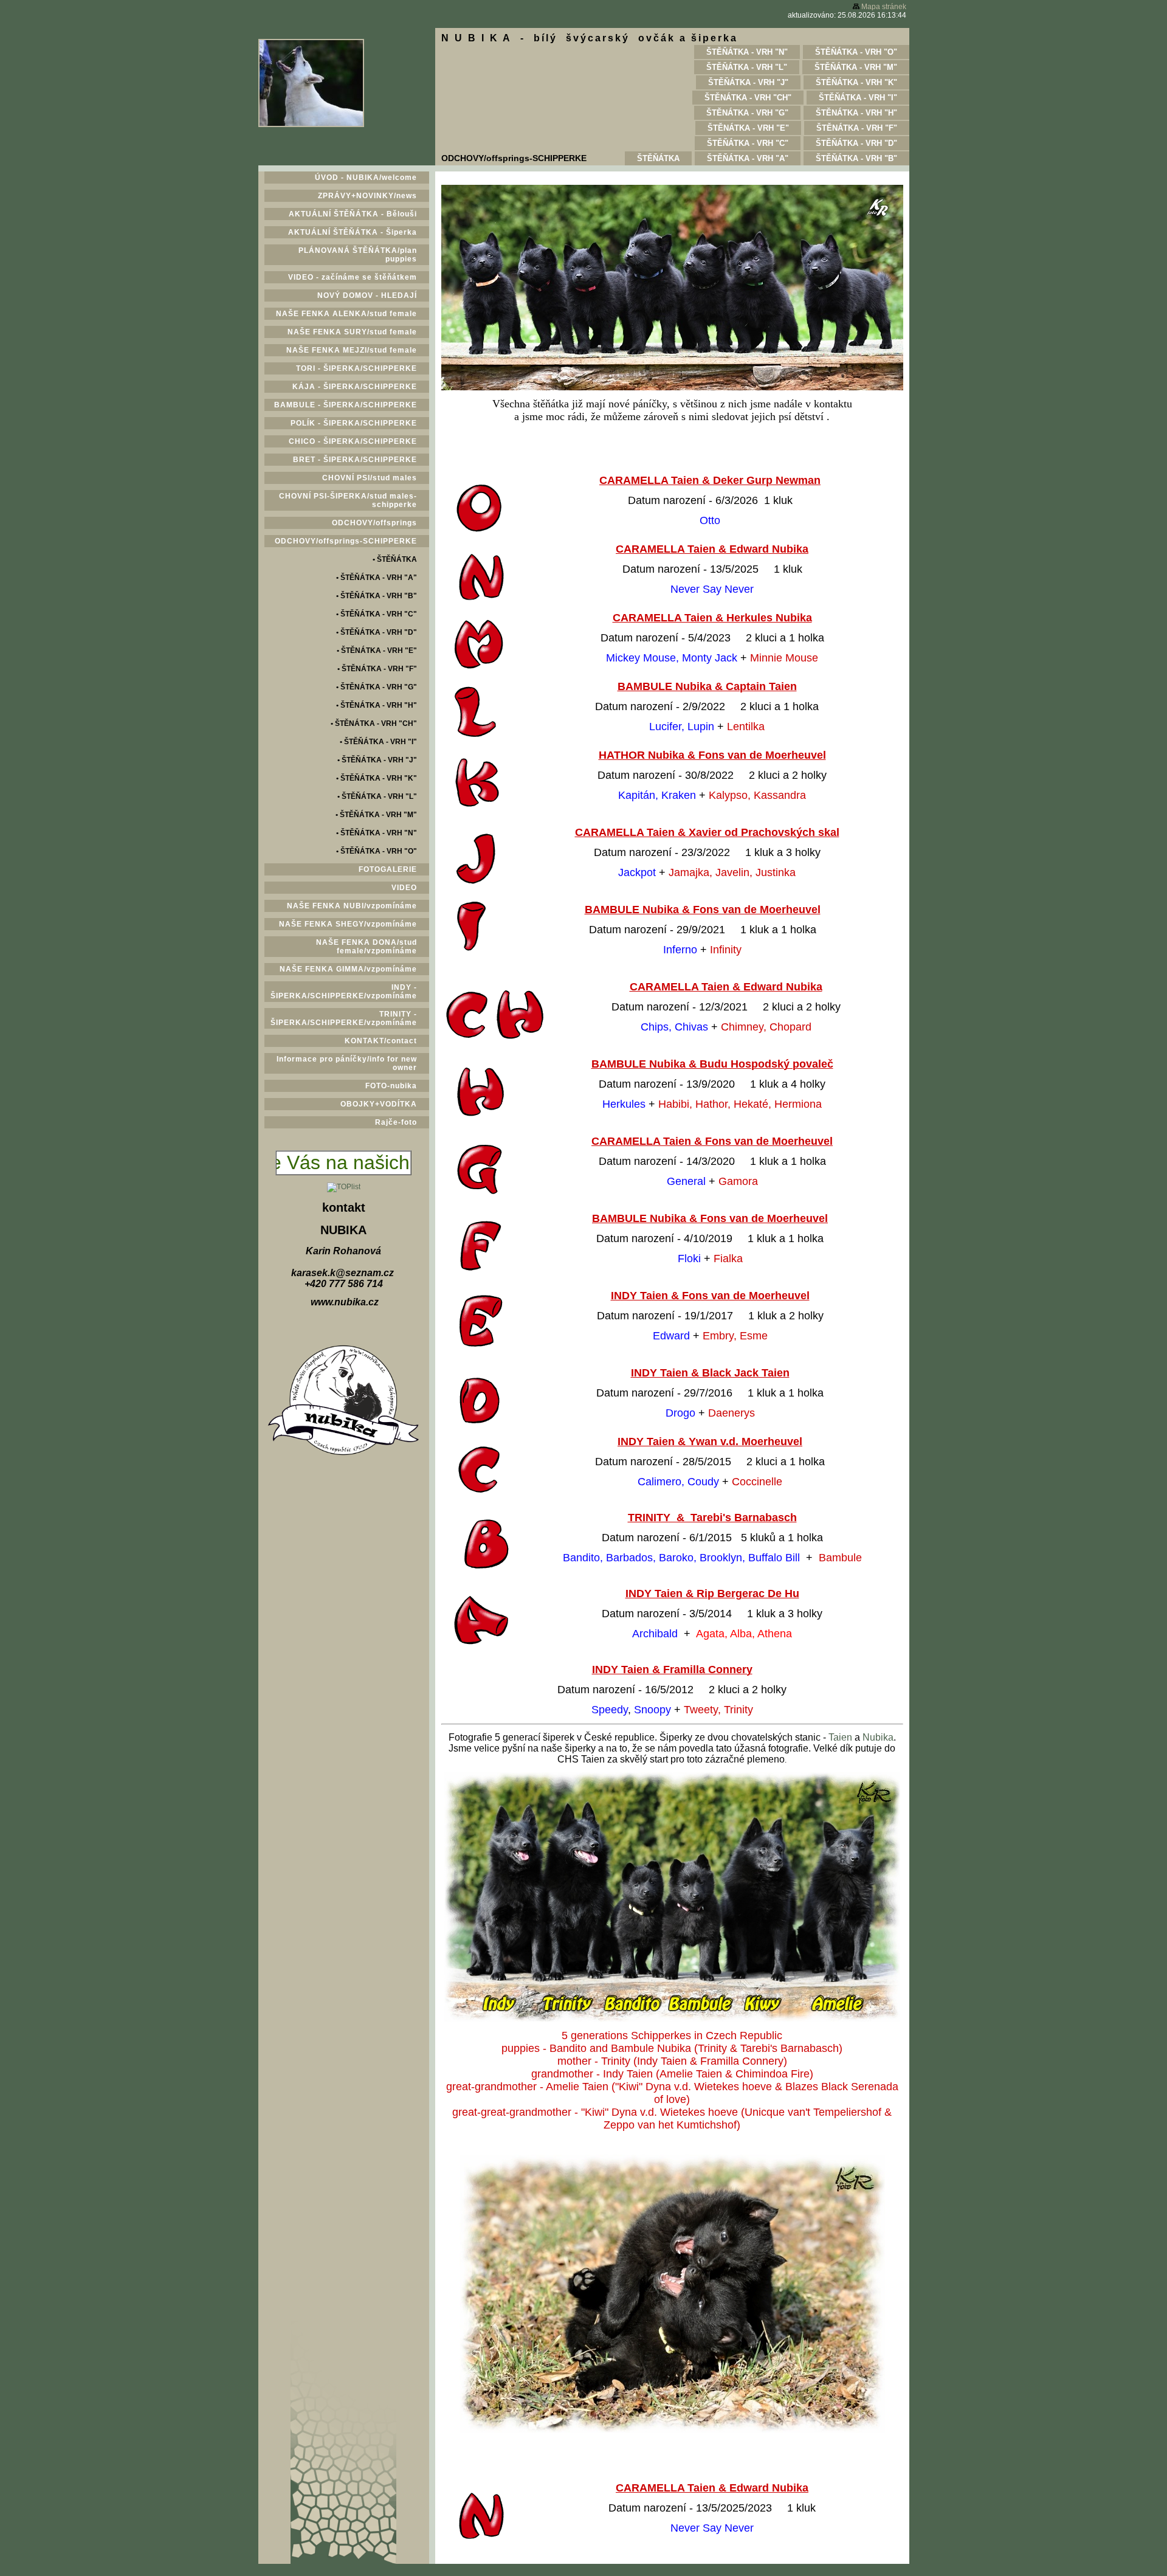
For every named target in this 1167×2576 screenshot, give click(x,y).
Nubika (878, 1737)
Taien (840, 1737)
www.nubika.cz (345, 1302)
